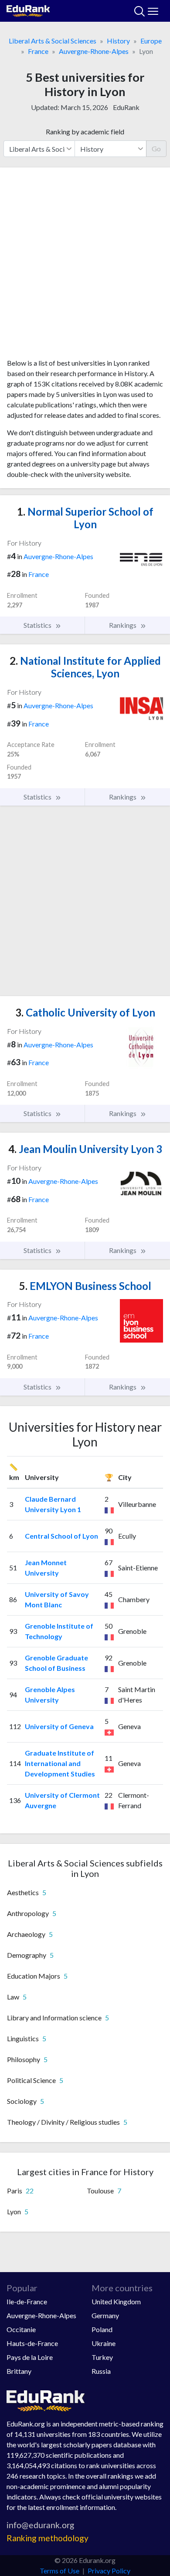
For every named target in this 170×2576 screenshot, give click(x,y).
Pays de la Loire (30, 2357)
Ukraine (104, 2343)
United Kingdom (116, 2301)
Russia (101, 2371)
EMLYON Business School (85, 1286)
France (38, 51)
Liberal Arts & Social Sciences (53, 41)
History (118, 41)
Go (156, 148)
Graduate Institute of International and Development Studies (60, 1763)
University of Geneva (59, 1726)
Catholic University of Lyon (85, 1012)
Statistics (38, 625)
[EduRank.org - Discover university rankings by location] (28, 10)
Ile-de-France (27, 2301)
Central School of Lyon (61, 1536)
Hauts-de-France (32, 2343)
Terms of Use (59, 2571)
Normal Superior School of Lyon (85, 518)
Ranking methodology (48, 2538)
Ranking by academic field (85, 132)
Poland (102, 2329)
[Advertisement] (85, 266)
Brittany (19, 2371)
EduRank (126, 107)
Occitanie (21, 2329)
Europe (151, 41)
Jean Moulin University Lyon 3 (85, 1149)
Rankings (123, 625)
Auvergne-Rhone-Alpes (94, 51)
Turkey (102, 2357)
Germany (105, 2315)
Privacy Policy (109, 2571)
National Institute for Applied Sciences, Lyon (85, 667)
